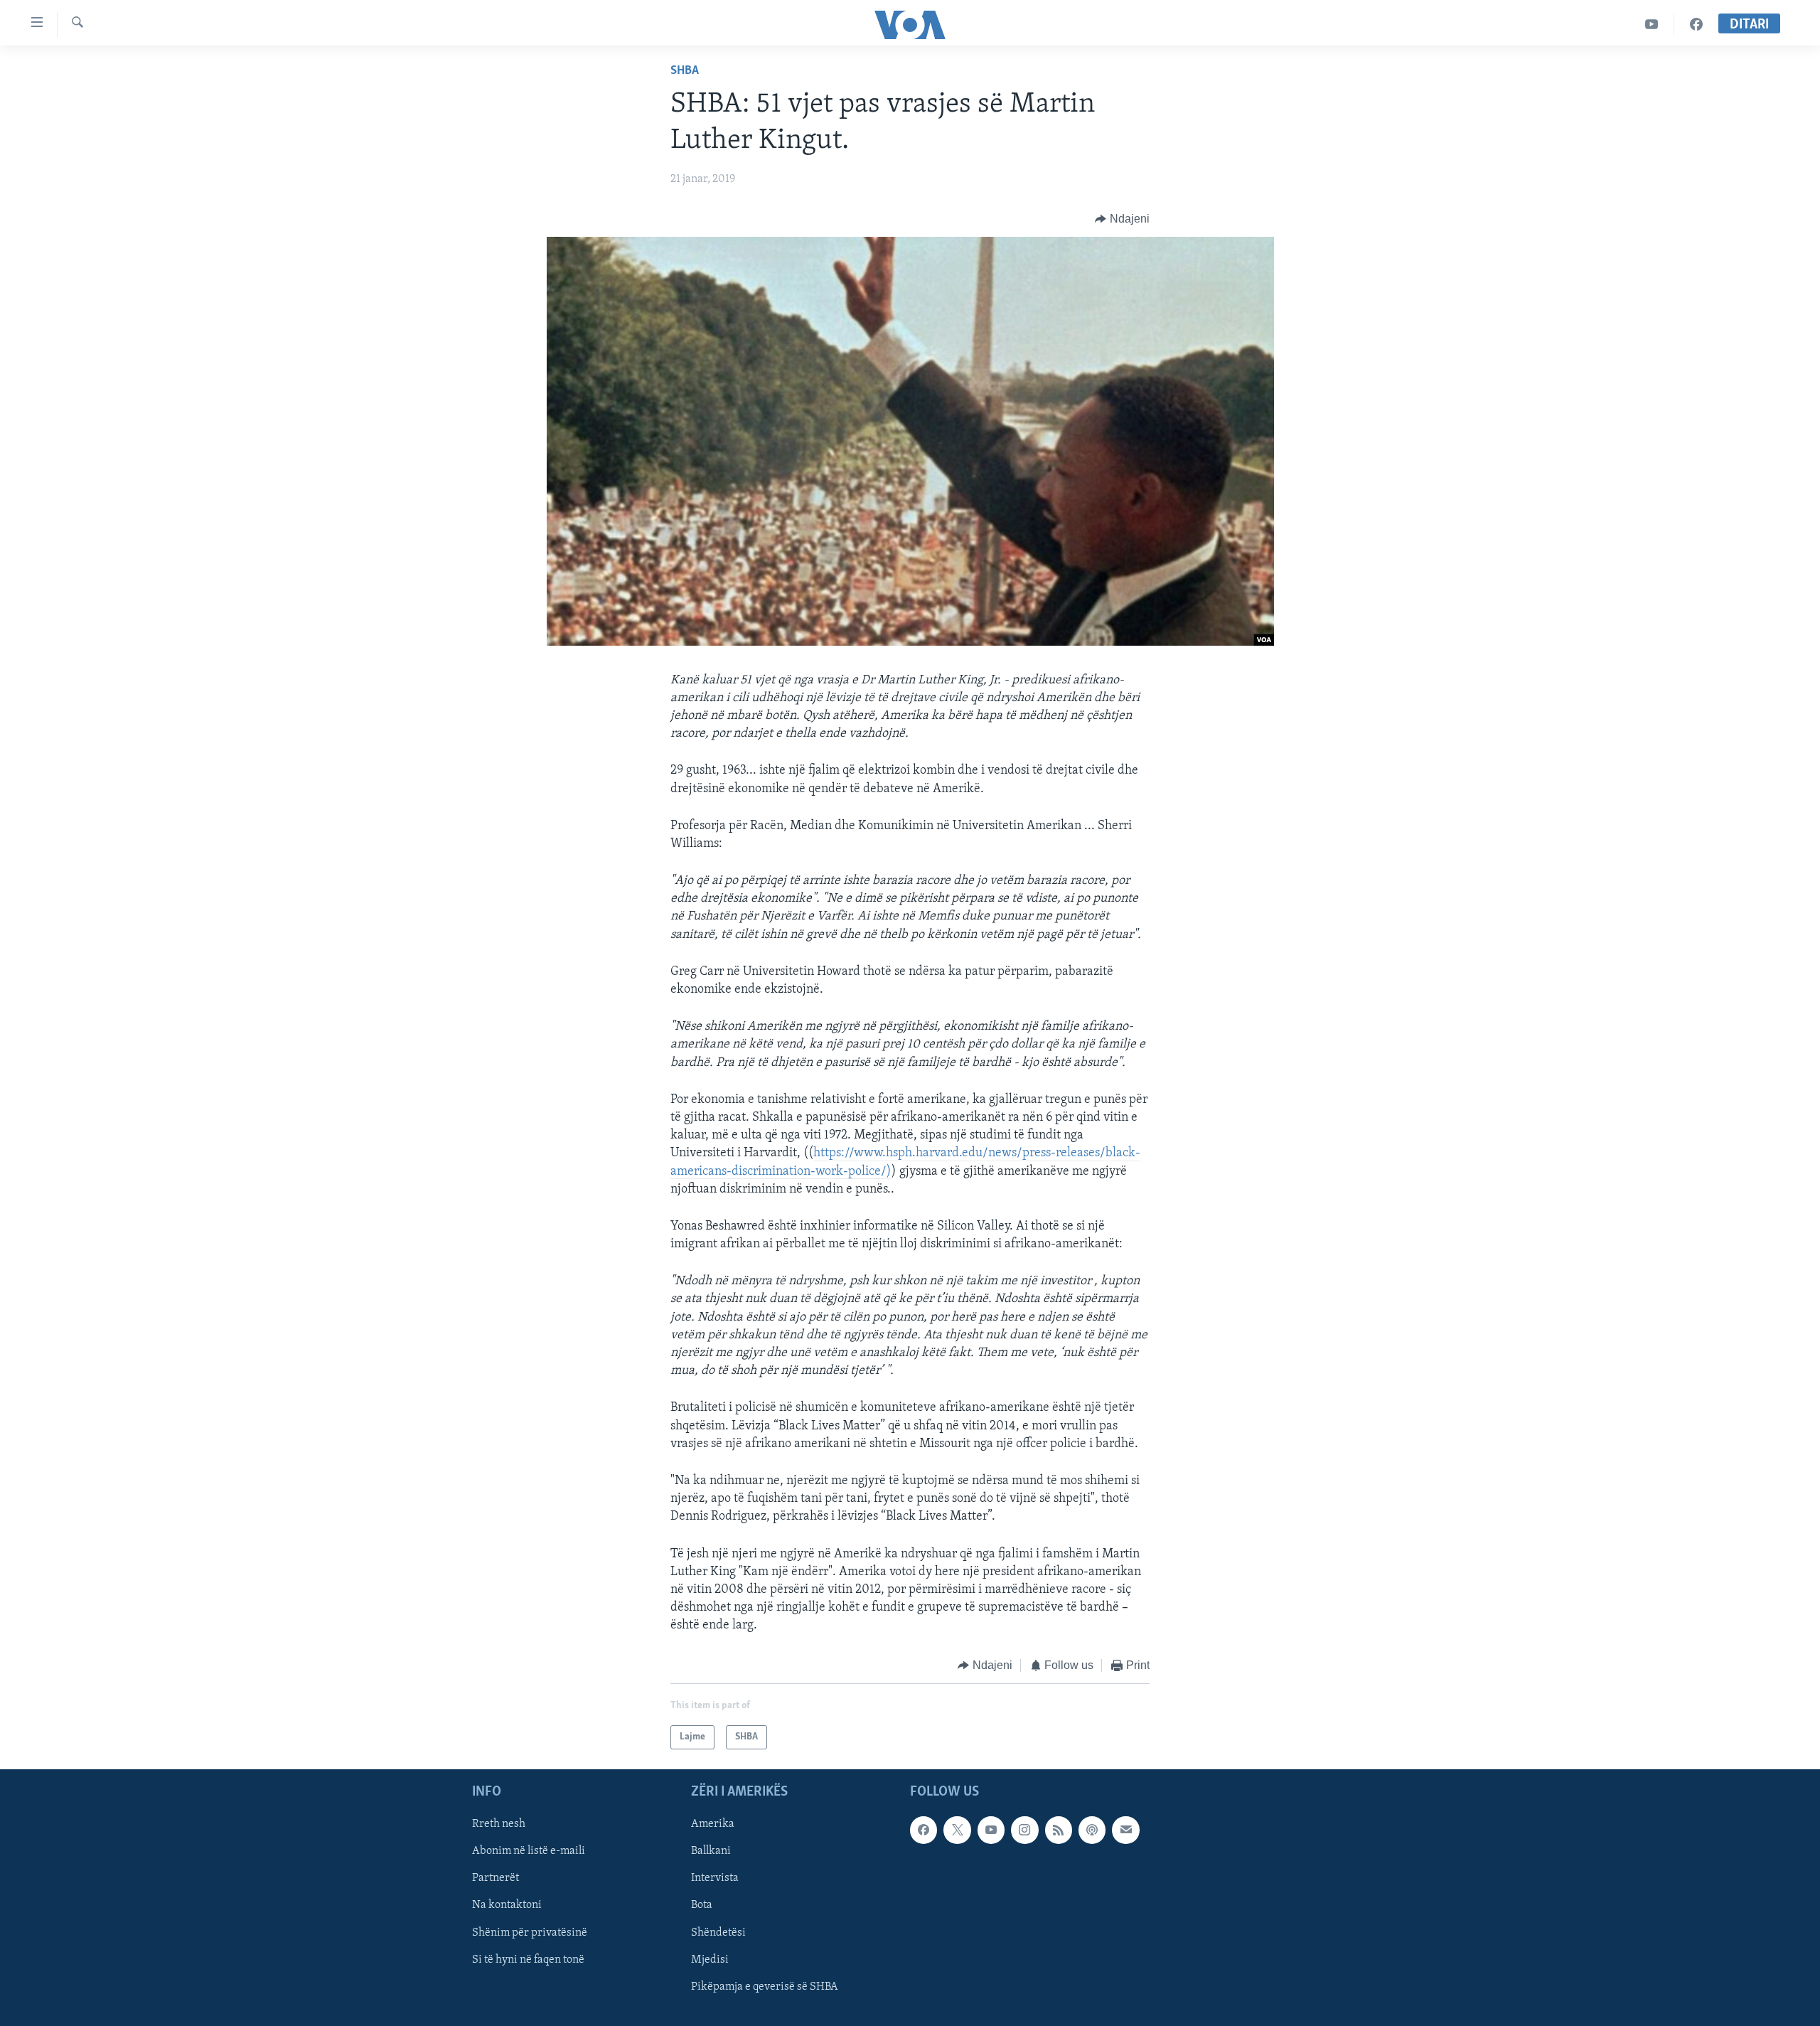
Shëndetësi (718, 1933)
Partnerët (496, 1878)
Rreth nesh (499, 1824)
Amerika (713, 1824)
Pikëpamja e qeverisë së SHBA (765, 1987)
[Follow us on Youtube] (991, 1830)
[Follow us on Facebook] (924, 1830)
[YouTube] (1652, 25)
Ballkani (711, 1851)
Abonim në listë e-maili (529, 1851)
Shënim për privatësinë (530, 1933)
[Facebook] (1696, 25)
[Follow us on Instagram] (1024, 1830)
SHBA (685, 71)
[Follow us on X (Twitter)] (957, 1830)
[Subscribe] (1125, 1830)
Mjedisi (710, 1960)
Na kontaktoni (507, 1905)
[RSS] (1059, 1830)
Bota (702, 1905)
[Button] (1122, 219)
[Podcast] (1092, 1830)
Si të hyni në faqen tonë (528, 1960)
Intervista (715, 1878)
